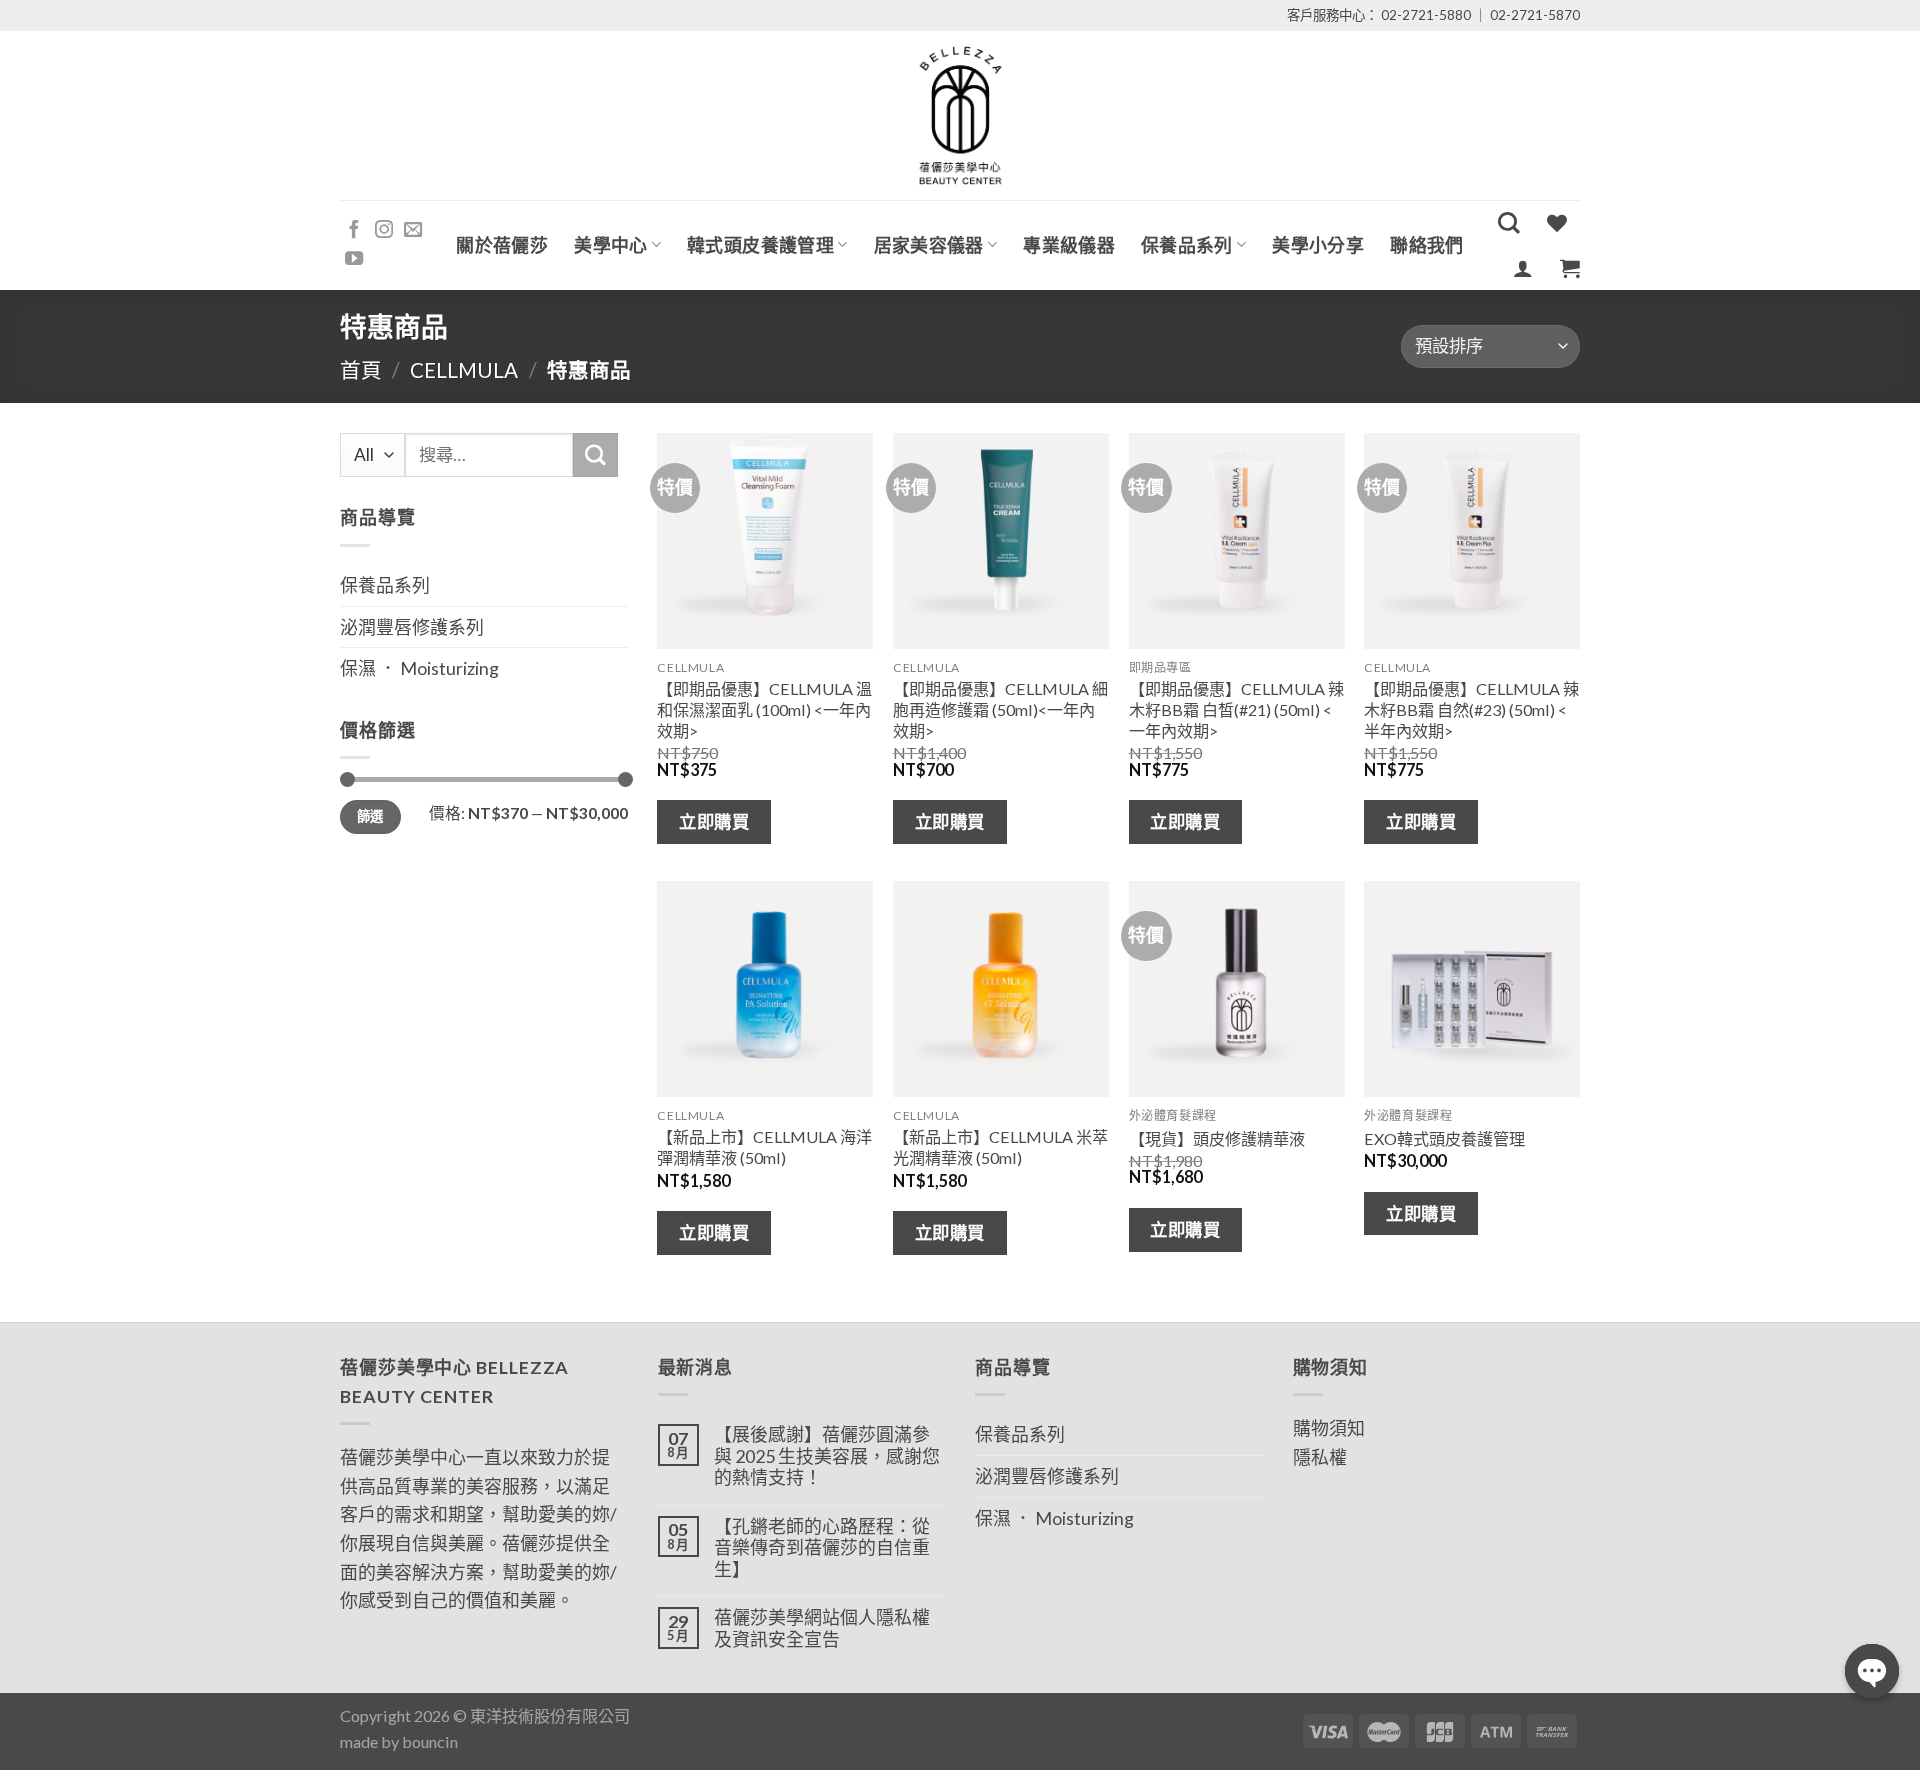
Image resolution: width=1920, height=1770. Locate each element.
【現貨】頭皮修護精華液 (1217, 1138)
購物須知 (1329, 1428)
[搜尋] (1509, 223)
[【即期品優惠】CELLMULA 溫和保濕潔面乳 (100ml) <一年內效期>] (765, 541)
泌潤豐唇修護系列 (412, 627)
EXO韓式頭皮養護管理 (1444, 1138)
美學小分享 (1318, 245)
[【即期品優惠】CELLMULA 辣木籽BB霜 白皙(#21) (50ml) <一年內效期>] (1237, 541)
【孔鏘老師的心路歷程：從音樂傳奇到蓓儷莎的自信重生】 (822, 1548)
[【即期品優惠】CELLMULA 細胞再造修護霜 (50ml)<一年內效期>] (1001, 541)
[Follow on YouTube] (354, 259)
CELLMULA (464, 370)
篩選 (370, 816)
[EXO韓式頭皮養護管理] (1472, 989)
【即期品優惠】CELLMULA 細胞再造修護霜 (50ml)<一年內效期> (1000, 709)
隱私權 (1320, 1457)
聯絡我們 (1426, 245)
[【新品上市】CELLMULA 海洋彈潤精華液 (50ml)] (765, 989)
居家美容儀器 (929, 245)
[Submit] (595, 455)
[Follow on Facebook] (354, 230)
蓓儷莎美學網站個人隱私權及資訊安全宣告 (822, 1628)
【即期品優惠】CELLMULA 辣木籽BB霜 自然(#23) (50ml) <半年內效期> (1471, 709)
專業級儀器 (1069, 245)
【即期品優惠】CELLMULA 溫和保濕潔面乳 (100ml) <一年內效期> (764, 709)
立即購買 (714, 821)
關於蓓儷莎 (502, 245)
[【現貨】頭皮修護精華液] (1237, 989)
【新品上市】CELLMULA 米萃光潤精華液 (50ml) (1000, 1147)
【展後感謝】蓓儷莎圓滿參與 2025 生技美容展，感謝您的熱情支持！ (827, 1456)
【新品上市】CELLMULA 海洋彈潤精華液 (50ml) (764, 1147)
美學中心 (610, 245)
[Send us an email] (413, 230)
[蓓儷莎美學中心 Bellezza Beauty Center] (960, 115)
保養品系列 (1187, 245)
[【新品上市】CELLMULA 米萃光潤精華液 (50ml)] (1001, 989)
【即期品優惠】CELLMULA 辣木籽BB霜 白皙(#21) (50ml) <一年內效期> (1236, 709)
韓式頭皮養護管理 (760, 245)
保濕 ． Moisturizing (419, 668)
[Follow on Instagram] (384, 230)
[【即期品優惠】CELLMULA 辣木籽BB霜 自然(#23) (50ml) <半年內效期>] (1472, 541)
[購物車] (1570, 268)
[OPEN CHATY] (1872, 1671)
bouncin (430, 1741)
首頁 (361, 370)
